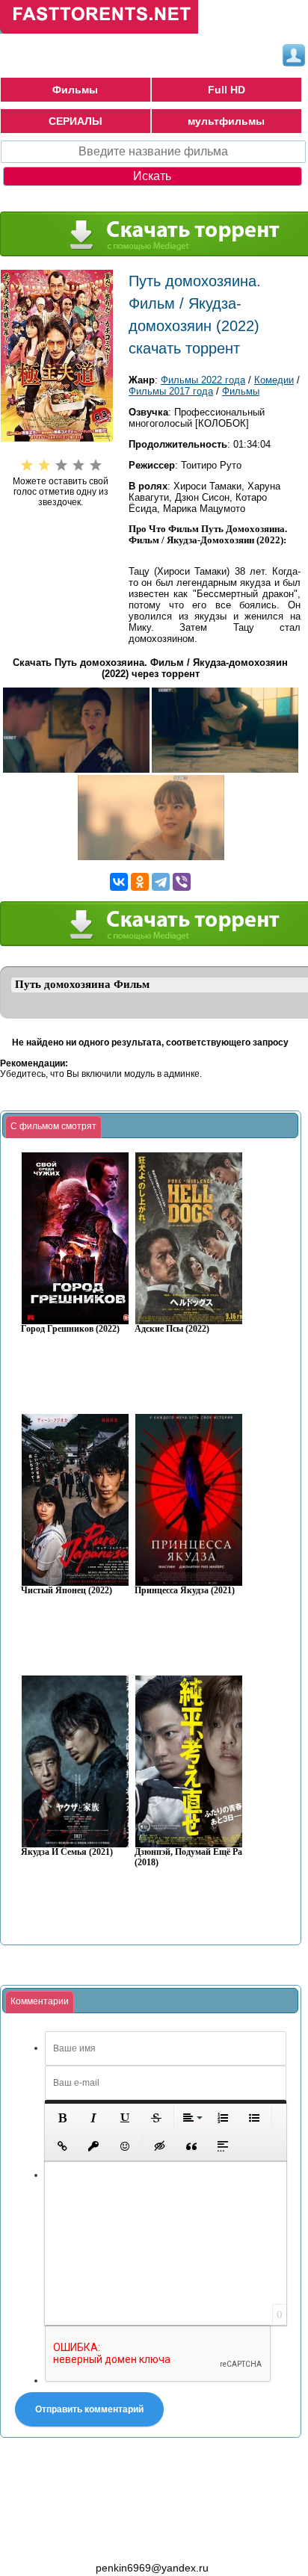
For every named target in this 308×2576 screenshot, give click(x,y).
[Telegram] (161, 882)
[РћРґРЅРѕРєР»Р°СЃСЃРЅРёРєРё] (140, 882)
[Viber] (182, 882)
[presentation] (53, 1127)
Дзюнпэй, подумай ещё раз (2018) (190, 1857)
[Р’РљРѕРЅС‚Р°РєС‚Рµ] (119, 882)
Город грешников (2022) (70, 1329)
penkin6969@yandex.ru (152, 2568)
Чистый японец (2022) (67, 1591)
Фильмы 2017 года (171, 391)
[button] (62, 2118)
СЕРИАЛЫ (76, 121)
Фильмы (75, 90)
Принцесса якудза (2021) (185, 1591)
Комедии (274, 380)
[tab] (53, 1127)
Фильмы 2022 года (203, 380)
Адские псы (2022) (172, 1329)
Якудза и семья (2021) (67, 1852)
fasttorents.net (82, 2541)
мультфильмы (226, 121)
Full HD (227, 90)
